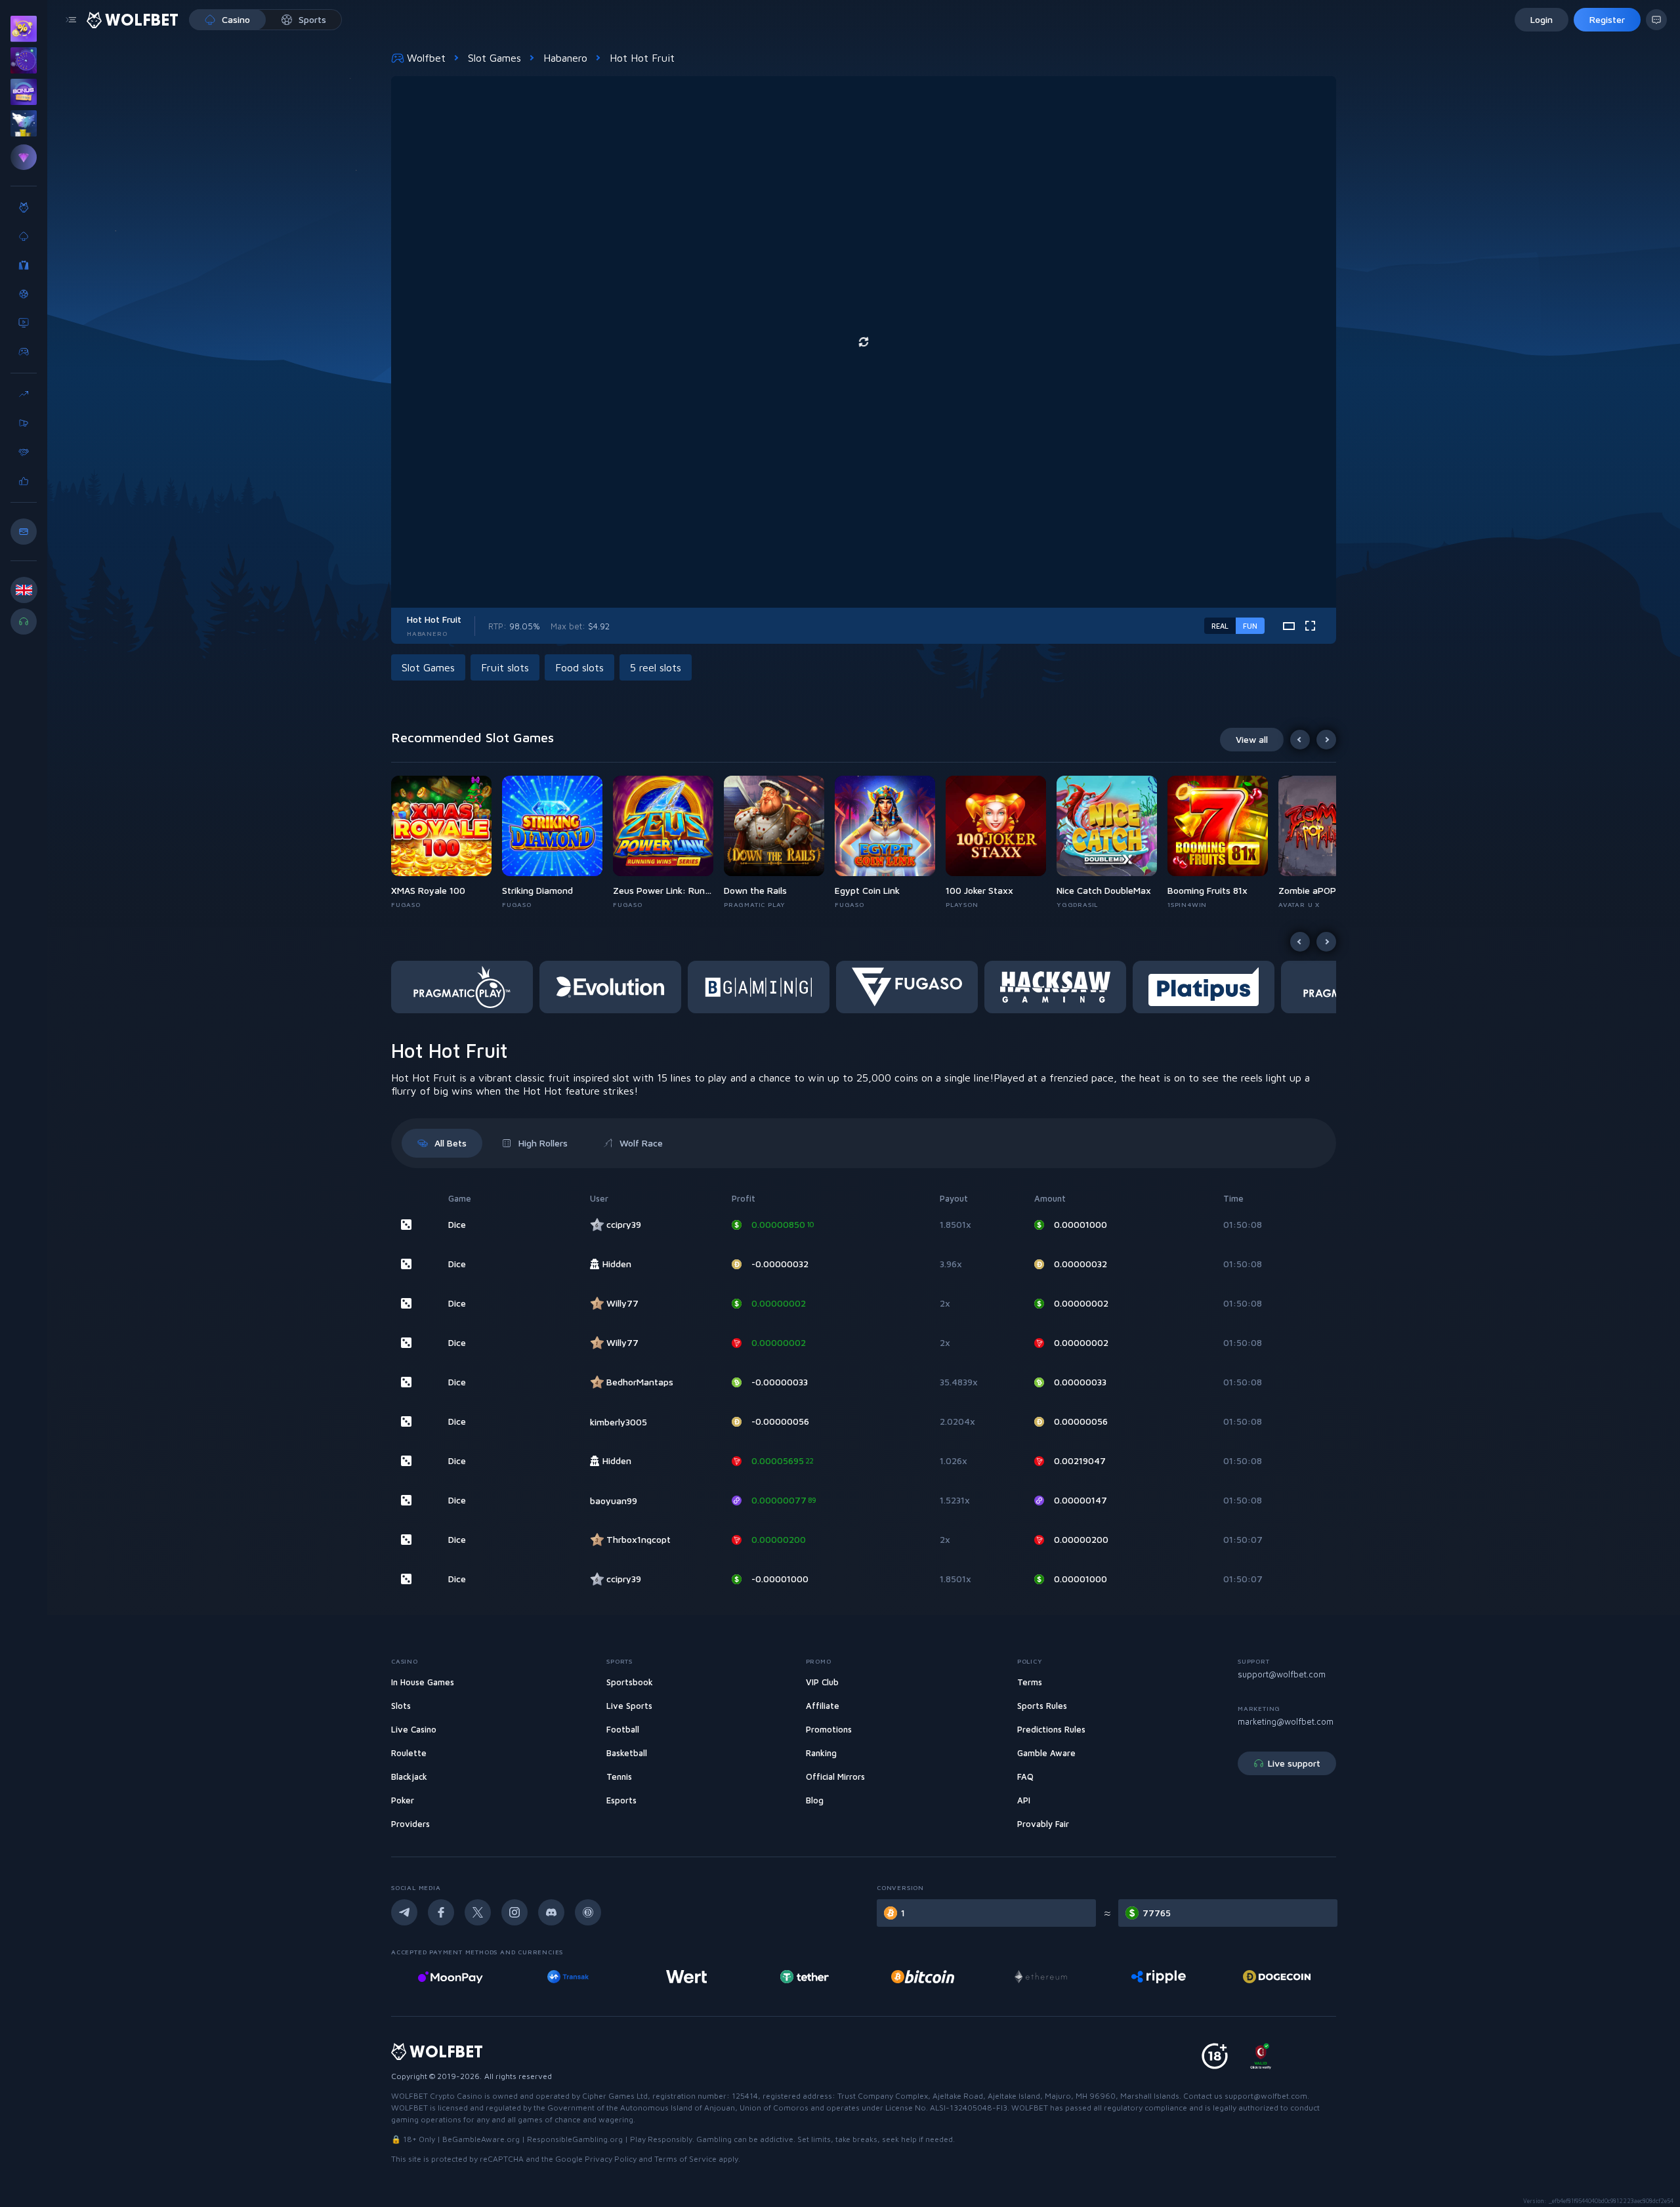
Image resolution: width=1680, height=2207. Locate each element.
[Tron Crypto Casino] (1277, 1977)
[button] (447, 843)
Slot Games (494, 58)
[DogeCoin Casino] (1159, 1977)
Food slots (579, 667)
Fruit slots (505, 667)
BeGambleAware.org (481, 2139)
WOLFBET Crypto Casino (437, 2096)
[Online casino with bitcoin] (805, 1977)
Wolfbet (426, 58)
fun (1250, 626)
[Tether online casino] (686, 1977)
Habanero (565, 58)
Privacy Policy (611, 2159)
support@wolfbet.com (1282, 1674)
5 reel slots (656, 667)
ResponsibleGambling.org (575, 2139)
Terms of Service (685, 2159)
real (1220, 626)
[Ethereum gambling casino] (923, 1977)
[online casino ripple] (1040, 1977)
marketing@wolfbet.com (1286, 1721)
